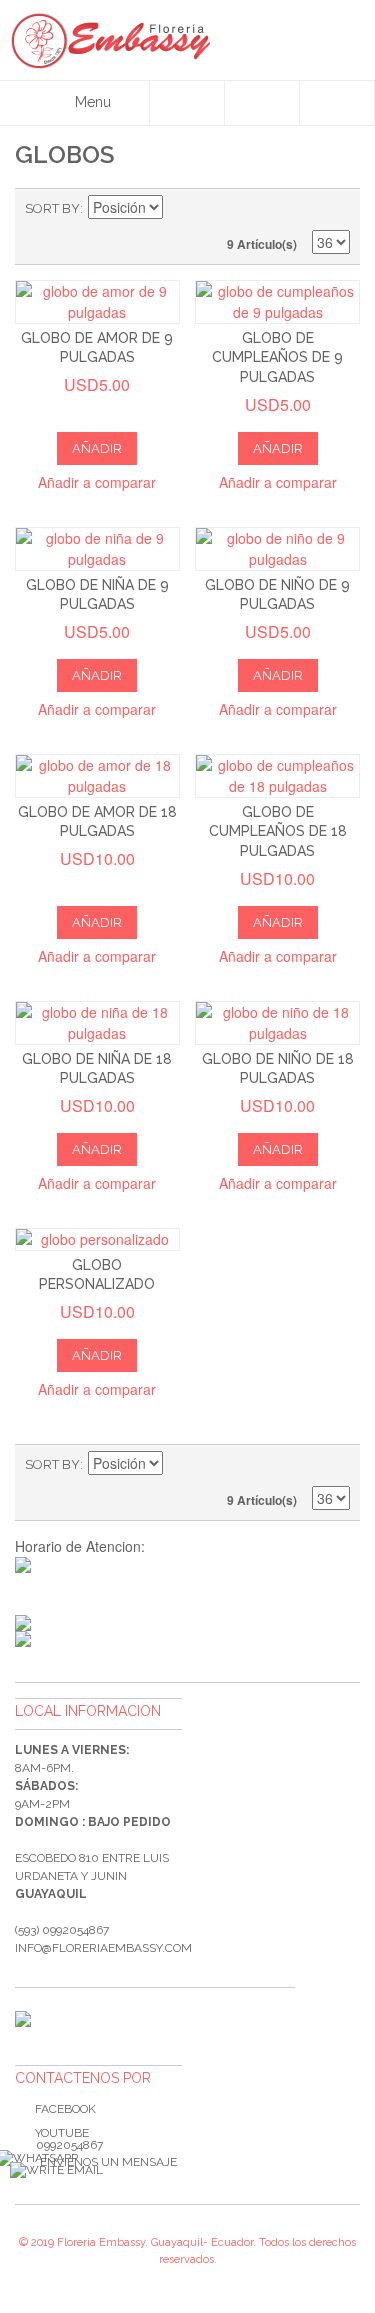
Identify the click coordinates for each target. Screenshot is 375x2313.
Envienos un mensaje (108, 2162)
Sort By (52, 208)
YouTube (62, 2133)
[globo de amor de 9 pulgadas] (97, 302)
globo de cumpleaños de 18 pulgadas (278, 831)
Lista (335, 209)
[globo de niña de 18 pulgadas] (97, 1023)
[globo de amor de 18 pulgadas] (97, 776)
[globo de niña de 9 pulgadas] (97, 549)
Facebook (65, 2109)
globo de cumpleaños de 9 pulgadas (277, 357)
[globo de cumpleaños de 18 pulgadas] (277, 776)
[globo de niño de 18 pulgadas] (277, 1023)
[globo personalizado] (97, 1239)
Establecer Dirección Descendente (181, 209)
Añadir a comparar (97, 482)
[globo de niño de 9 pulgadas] (277, 549)
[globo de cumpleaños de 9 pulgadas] (277, 302)
